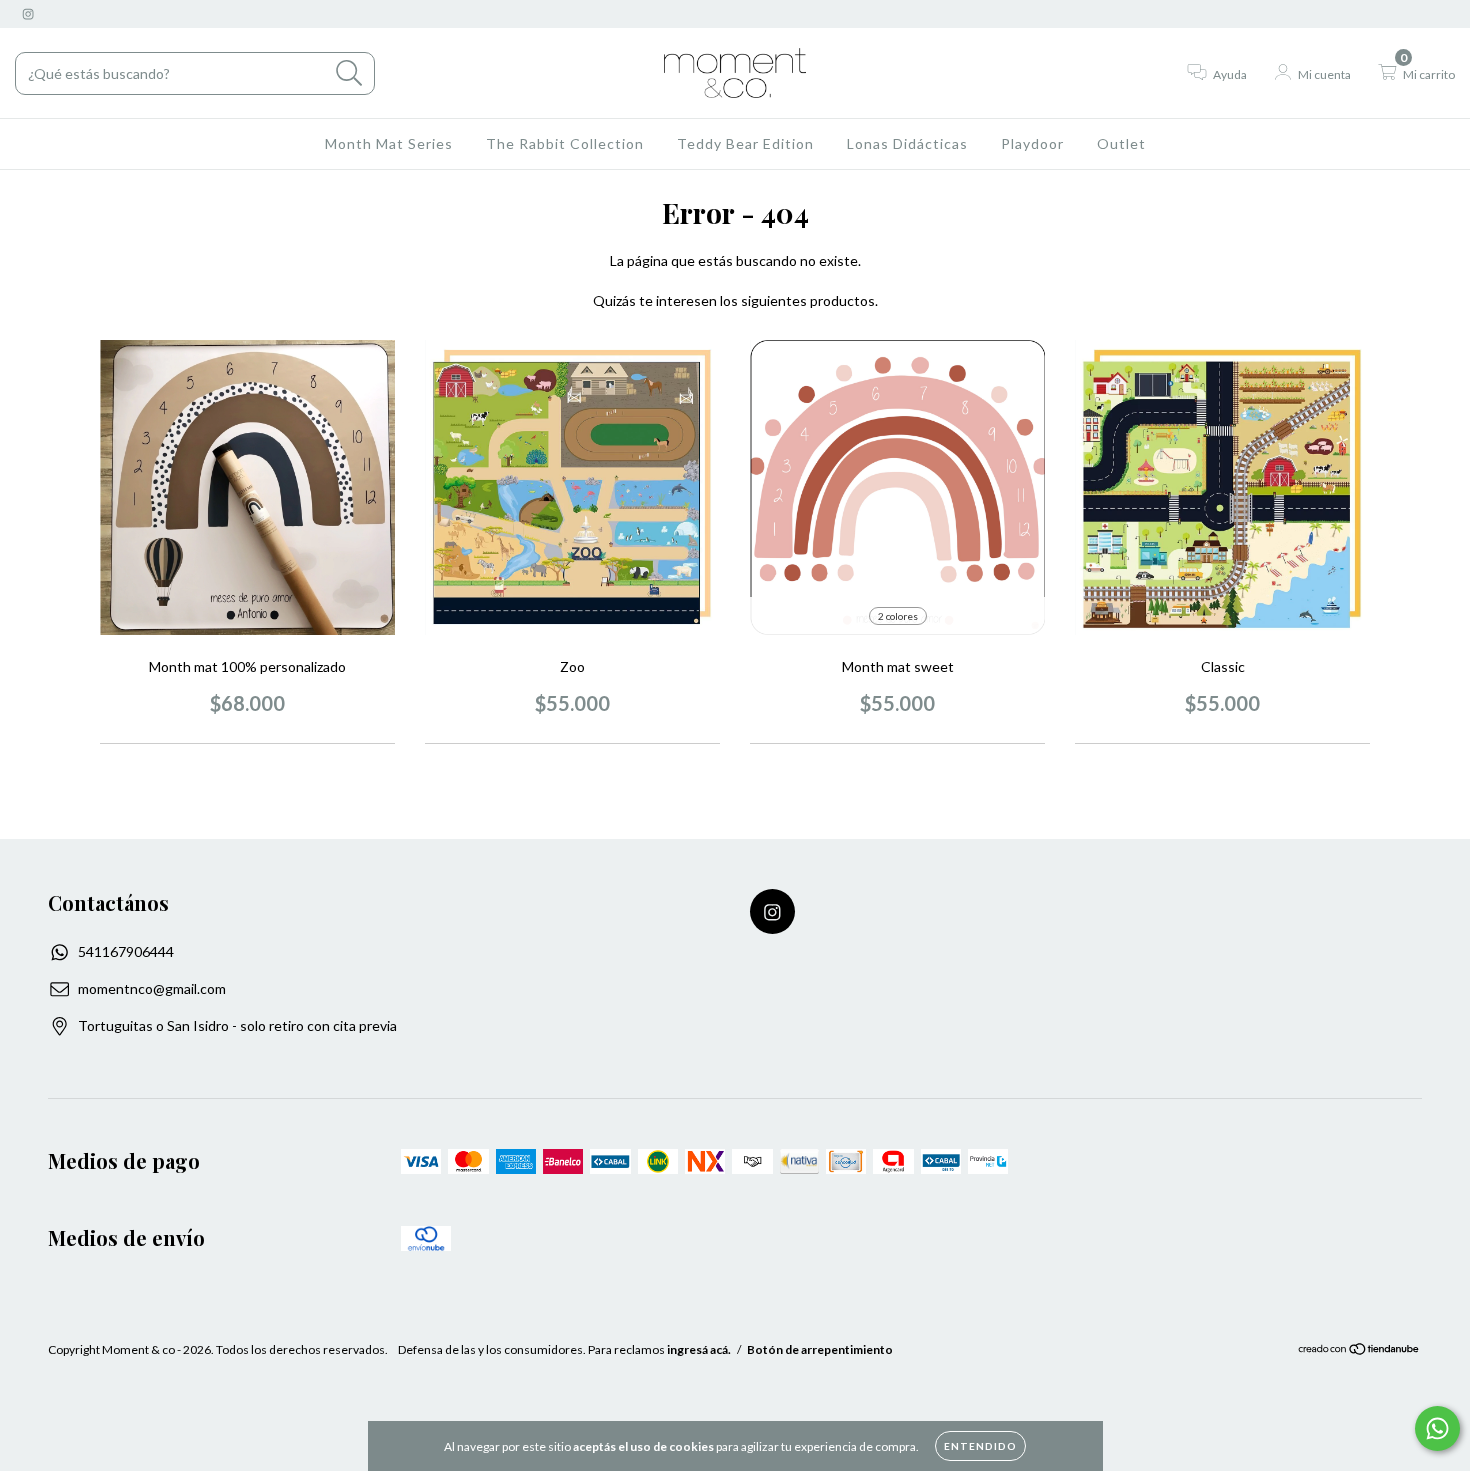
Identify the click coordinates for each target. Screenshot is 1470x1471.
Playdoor (1032, 143)
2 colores (898, 616)
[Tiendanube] (1359, 1351)
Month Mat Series (389, 143)
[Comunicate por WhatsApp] (1437, 1428)
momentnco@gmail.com (152, 988)
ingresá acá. (699, 1349)
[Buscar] (349, 73)
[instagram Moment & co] (28, 13)
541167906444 (126, 951)
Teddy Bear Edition (745, 143)
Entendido (980, 1446)
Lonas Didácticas (907, 143)
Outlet (1121, 143)
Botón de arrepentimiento (820, 1349)
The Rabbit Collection (565, 143)
